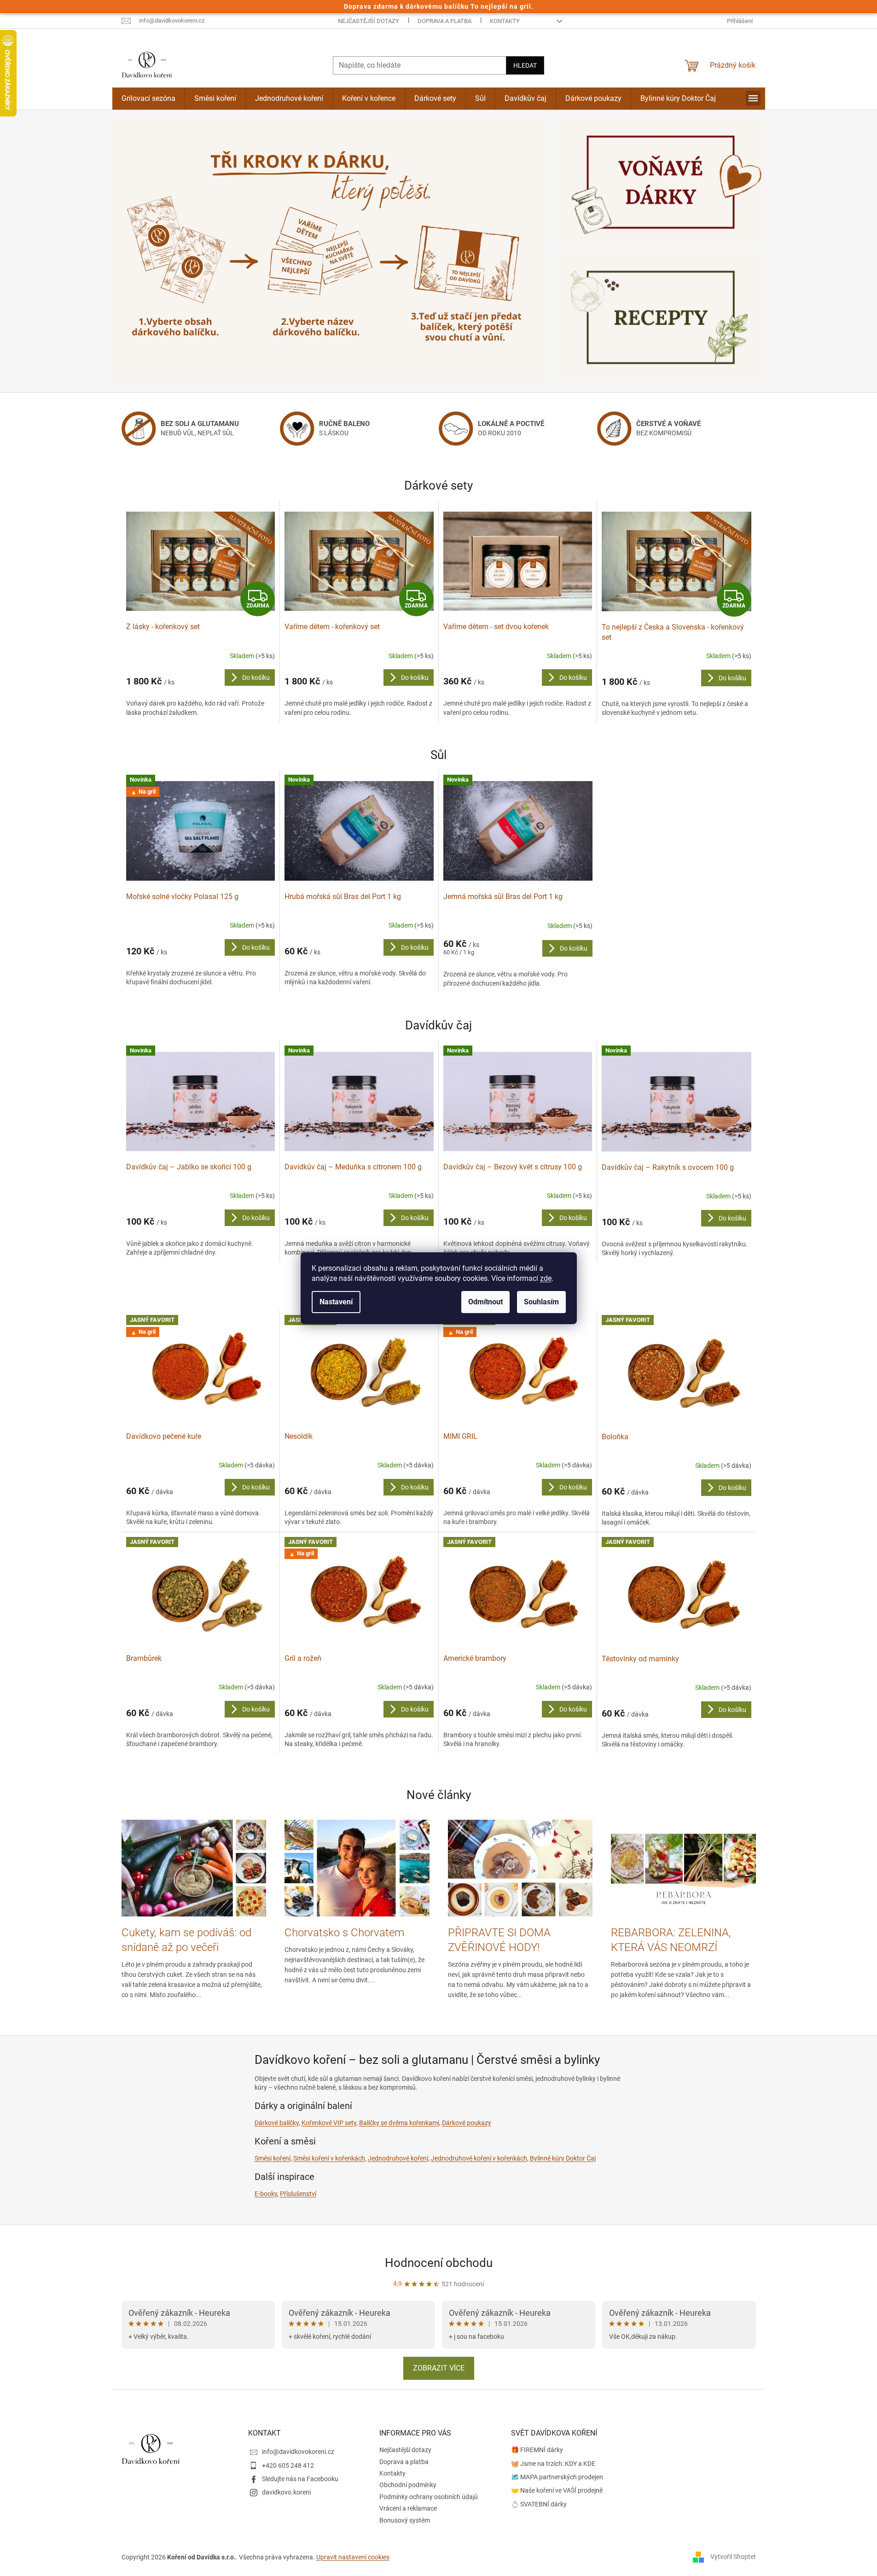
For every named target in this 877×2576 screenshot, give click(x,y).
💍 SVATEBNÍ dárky (539, 2504)
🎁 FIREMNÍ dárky (537, 2450)
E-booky (266, 2194)
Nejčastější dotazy (369, 21)
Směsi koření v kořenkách (329, 2158)
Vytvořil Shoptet (733, 2557)
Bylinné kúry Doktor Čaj (563, 2158)
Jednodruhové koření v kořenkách (479, 2158)
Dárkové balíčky (277, 2123)
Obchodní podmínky (408, 2485)
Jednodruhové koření (398, 2158)
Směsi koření (273, 2158)
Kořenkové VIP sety (329, 2123)
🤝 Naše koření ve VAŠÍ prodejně (557, 2490)
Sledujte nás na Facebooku (300, 2479)
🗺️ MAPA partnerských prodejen (557, 2477)
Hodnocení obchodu (439, 2263)
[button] (145, 251)
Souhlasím (541, 1302)
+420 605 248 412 (288, 2465)
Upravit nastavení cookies (353, 2557)
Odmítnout (485, 1302)
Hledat (525, 65)
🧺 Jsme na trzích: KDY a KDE (553, 2464)
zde (546, 1278)
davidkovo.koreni (286, 2492)
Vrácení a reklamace (408, 2508)
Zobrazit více (439, 2368)
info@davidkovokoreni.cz (298, 2452)
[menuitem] (148, 99)
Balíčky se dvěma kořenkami (399, 2123)
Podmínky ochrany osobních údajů (429, 2497)
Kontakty (505, 21)
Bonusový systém (405, 2520)
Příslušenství (298, 2194)
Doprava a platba (444, 21)
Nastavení (336, 1302)
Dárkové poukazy (467, 2123)
